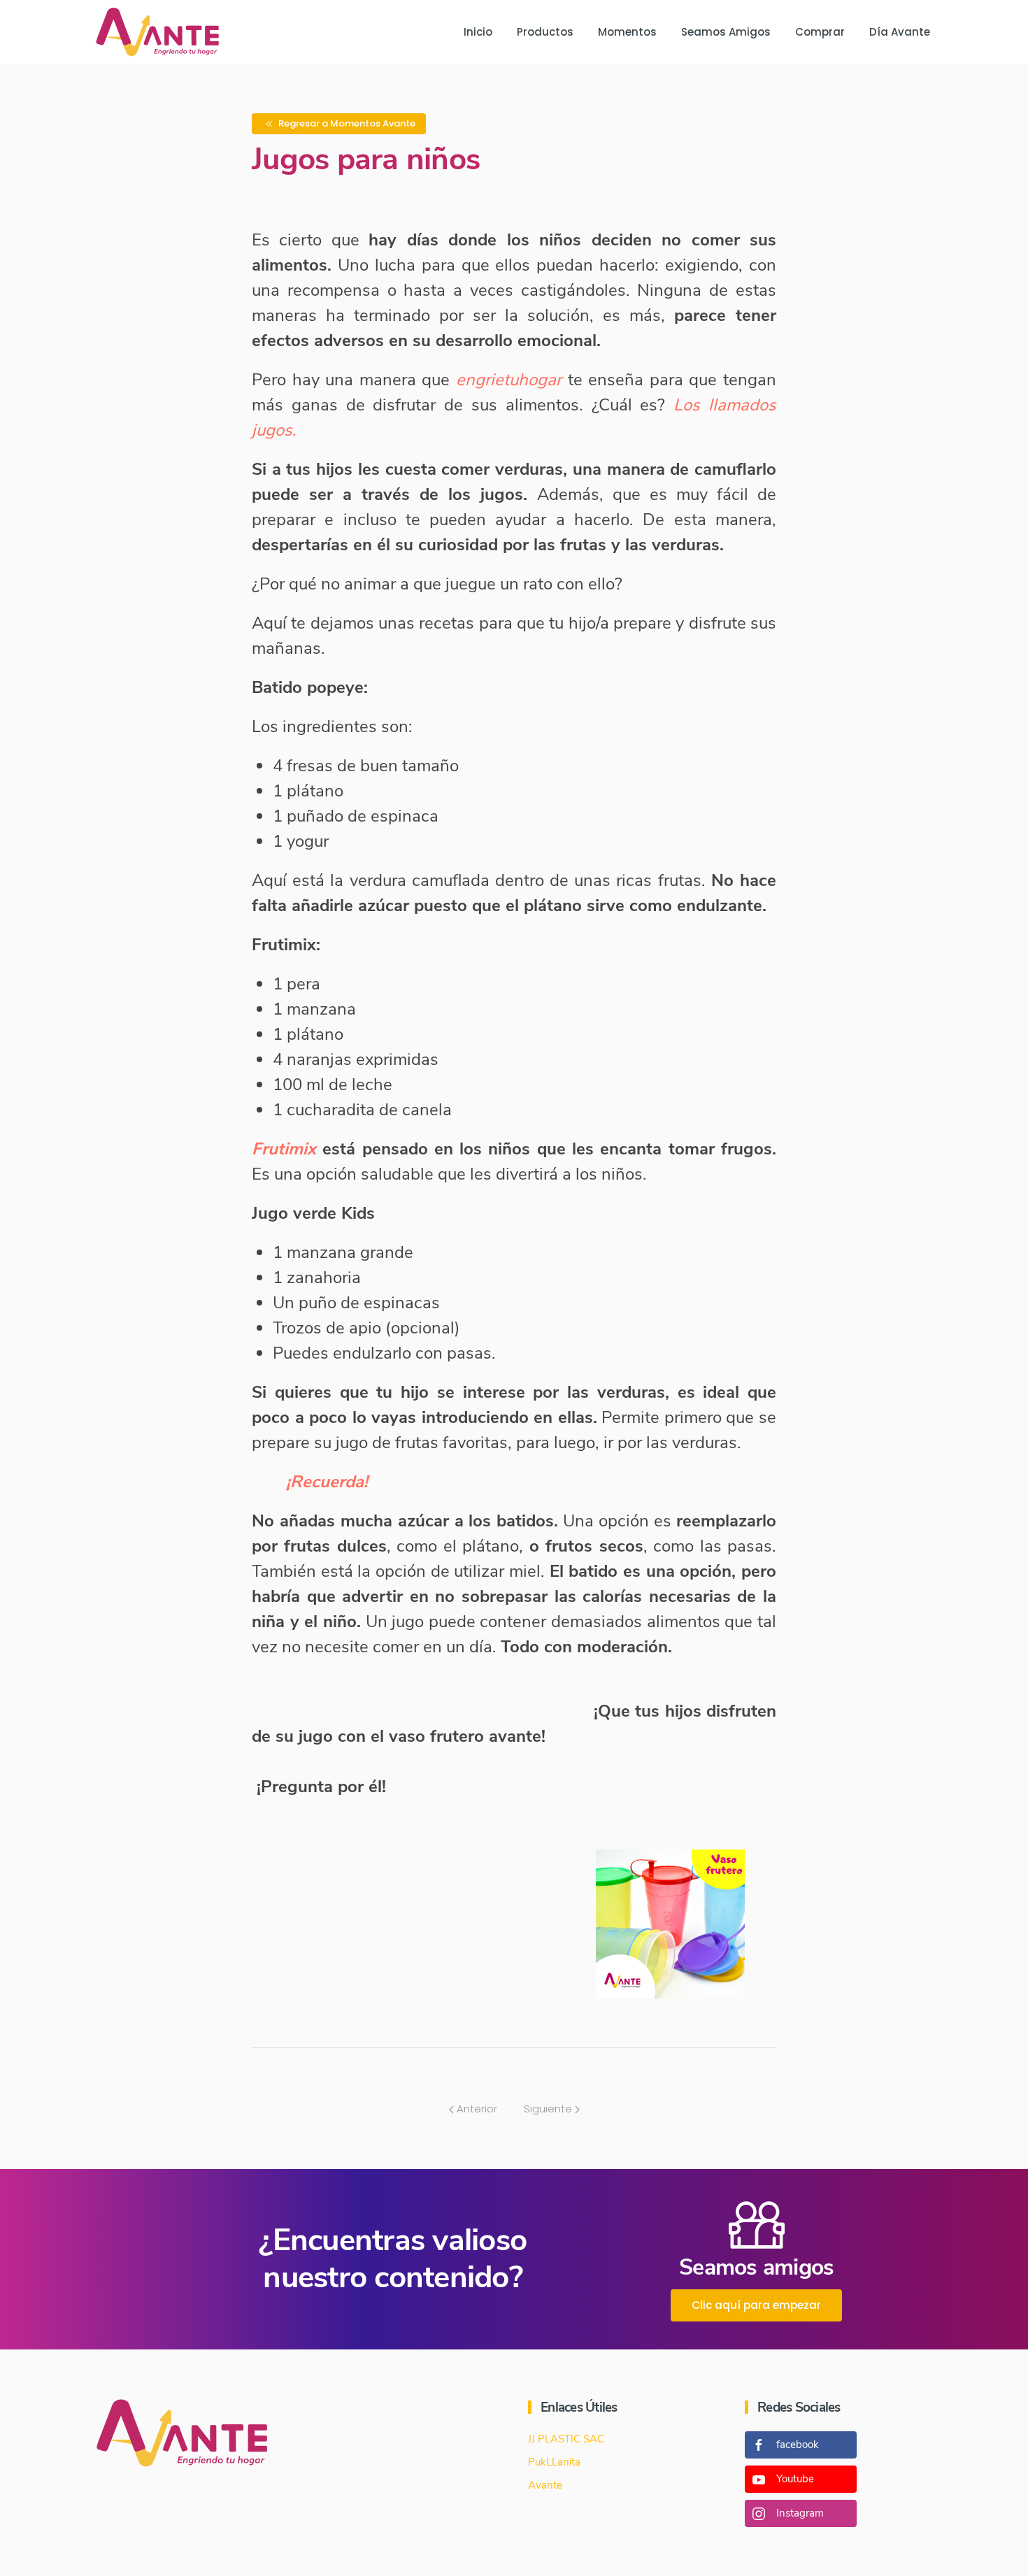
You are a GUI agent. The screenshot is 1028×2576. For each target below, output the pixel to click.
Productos (545, 32)
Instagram (800, 2513)
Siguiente (549, 2109)
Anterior (476, 2109)
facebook (798, 2445)
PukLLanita (554, 2462)
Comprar (820, 32)
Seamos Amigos (726, 32)
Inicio (478, 32)
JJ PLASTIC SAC (566, 2439)
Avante (545, 2485)
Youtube (795, 2479)
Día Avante (900, 32)
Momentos (627, 32)
